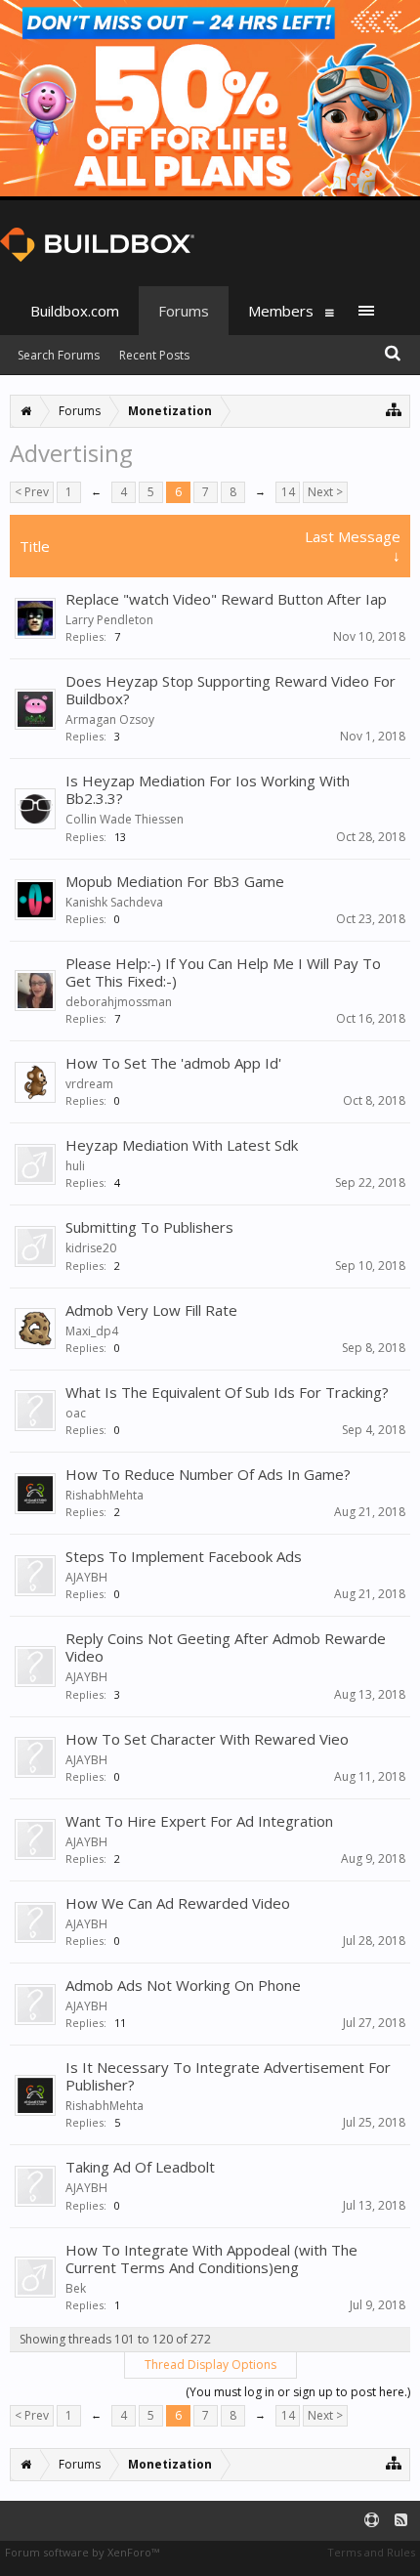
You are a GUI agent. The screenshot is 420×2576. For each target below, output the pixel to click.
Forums (184, 311)
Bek (76, 2288)
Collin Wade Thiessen (125, 819)
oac (76, 1413)
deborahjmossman (119, 1002)
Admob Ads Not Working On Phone (183, 1985)
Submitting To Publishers (149, 1227)
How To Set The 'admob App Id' (173, 1063)
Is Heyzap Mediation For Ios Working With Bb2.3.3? (208, 789)
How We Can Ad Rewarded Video (178, 1903)
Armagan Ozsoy (110, 719)
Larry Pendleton (109, 620)
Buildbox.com (75, 311)
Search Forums (59, 355)
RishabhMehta (105, 1495)
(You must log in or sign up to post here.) (298, 2392)
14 (288, 492)
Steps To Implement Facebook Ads (184, 1556)
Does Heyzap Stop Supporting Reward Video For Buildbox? (231, 690)
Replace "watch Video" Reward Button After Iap (226, 599)
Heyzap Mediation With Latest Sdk (182, 1145)
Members (281, 311)
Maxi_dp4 (92, 1331)
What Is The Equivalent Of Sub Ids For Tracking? (227, 1392)
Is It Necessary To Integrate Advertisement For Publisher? (228, 2076)
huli (75, 1166)
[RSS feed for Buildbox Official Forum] (401, 2521)
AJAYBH (86, 1577)
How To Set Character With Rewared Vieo (207, 1739)
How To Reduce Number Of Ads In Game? (208, 1474)
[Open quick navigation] (394, 409)
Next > (325, 492)
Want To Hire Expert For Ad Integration (199, 1821)
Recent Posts (154, 355)
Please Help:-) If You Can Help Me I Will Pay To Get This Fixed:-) (223, 972)
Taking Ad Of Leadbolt (140, 2167)
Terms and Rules (371, 2552)
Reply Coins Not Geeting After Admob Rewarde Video (226, 1647)
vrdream (89, 1084)
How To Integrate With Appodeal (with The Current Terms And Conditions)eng (211, 2259)
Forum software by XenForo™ (82, 2552)
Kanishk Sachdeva (114, 902)
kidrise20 (91, 1248)
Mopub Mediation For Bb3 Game (175, 881)
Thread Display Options (210, 2365)
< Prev (32, 492)
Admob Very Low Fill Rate (151, 1310)
